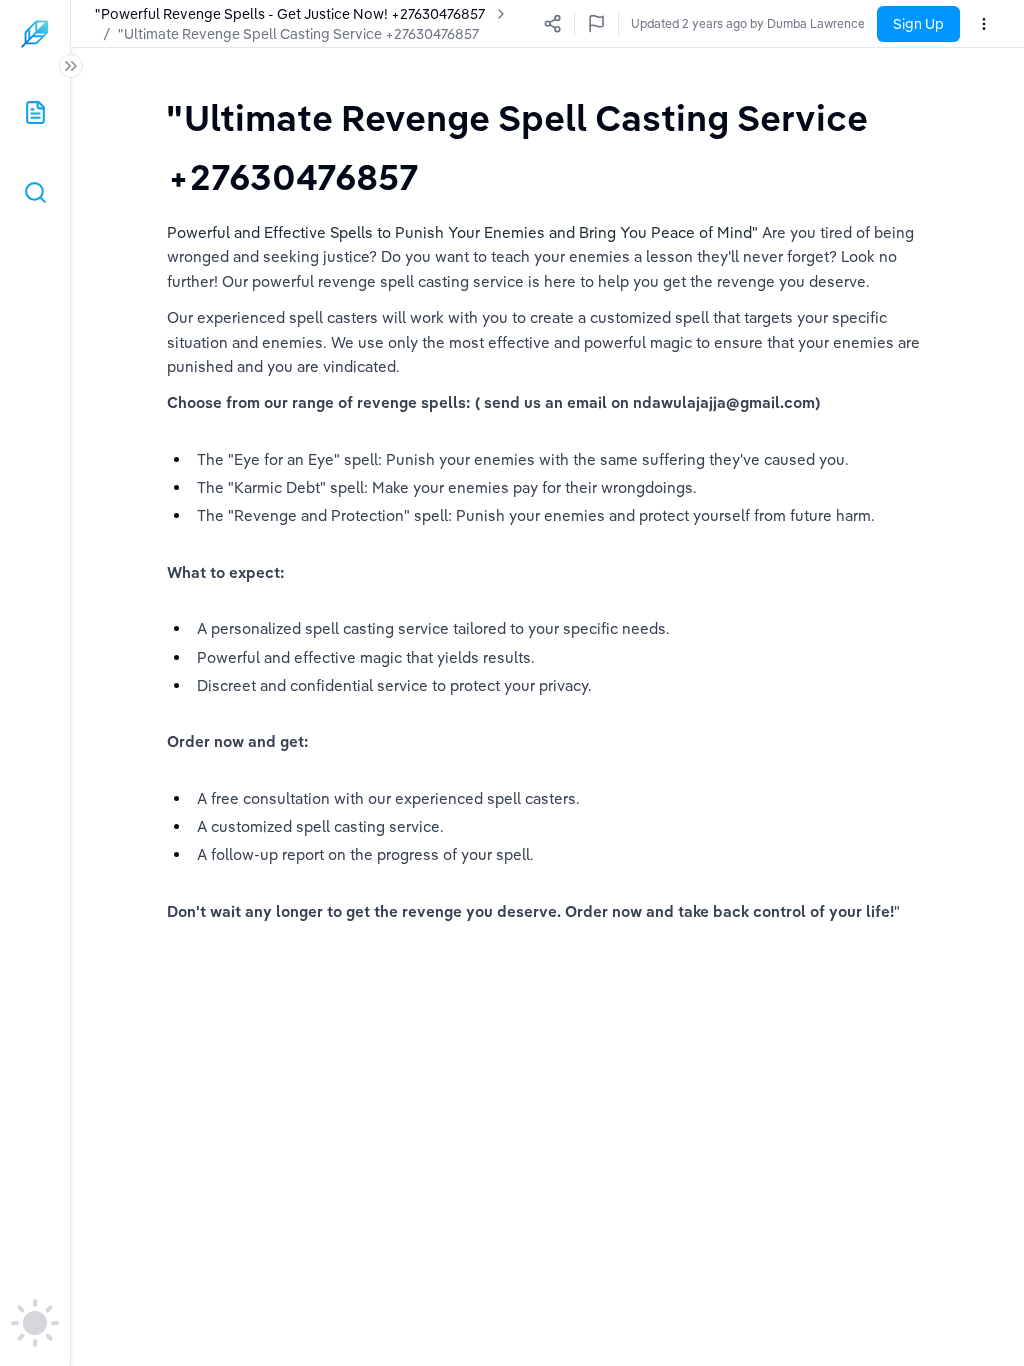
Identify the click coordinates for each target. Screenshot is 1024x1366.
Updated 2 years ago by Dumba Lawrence (748, 23)
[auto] (35, 1323)
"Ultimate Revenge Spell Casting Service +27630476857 (298, 34)
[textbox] (547, 146)
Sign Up (918, 24)
